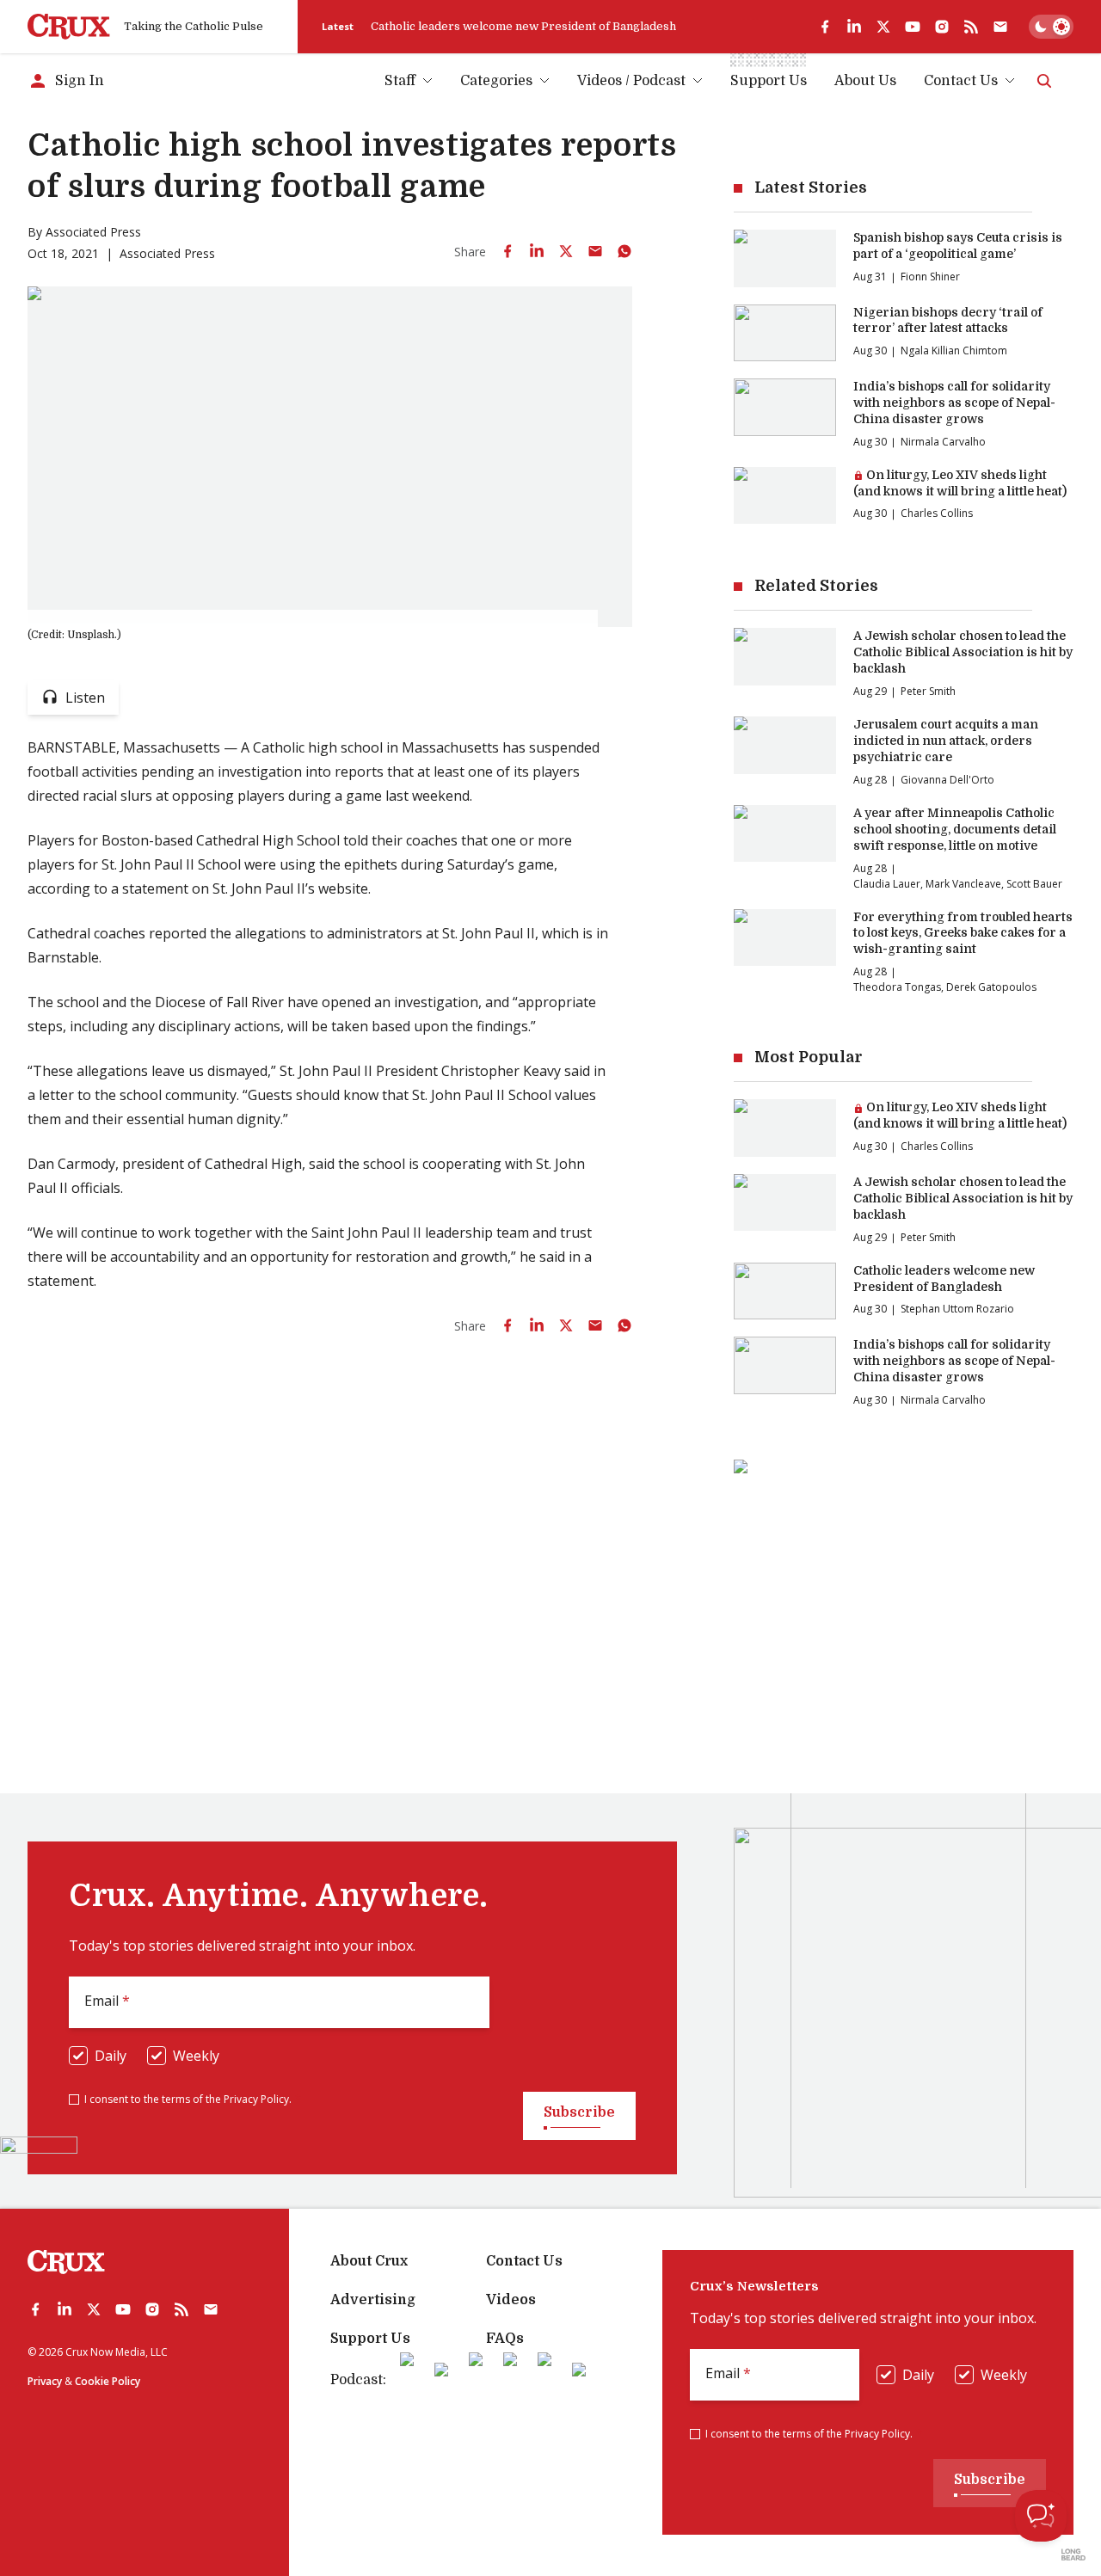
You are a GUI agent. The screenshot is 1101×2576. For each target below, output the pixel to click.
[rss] (971, 27)
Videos (511, 2300)
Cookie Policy (108, 2381)
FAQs (505, 2339)
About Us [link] (865, 81)
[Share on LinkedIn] (537, 251)
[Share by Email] (595, 251)
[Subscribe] (1000, 27)
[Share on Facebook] (507, 251)
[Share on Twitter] (566, 251)
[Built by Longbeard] (1073, 2554)
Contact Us (961, 81)
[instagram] (942, 27)
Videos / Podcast (631, 81)
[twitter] (883, 27)
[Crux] (69, 27)
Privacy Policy (256, 2099)
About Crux (369, 2261)
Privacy (45, 2381)
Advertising (373, 2300)
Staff (400, 81)
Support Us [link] (769, 81)
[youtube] (913, 27)
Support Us (370, 2339)
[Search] (1044, 81)
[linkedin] (854, 27)
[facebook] (825, 27)
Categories (496, 81)
